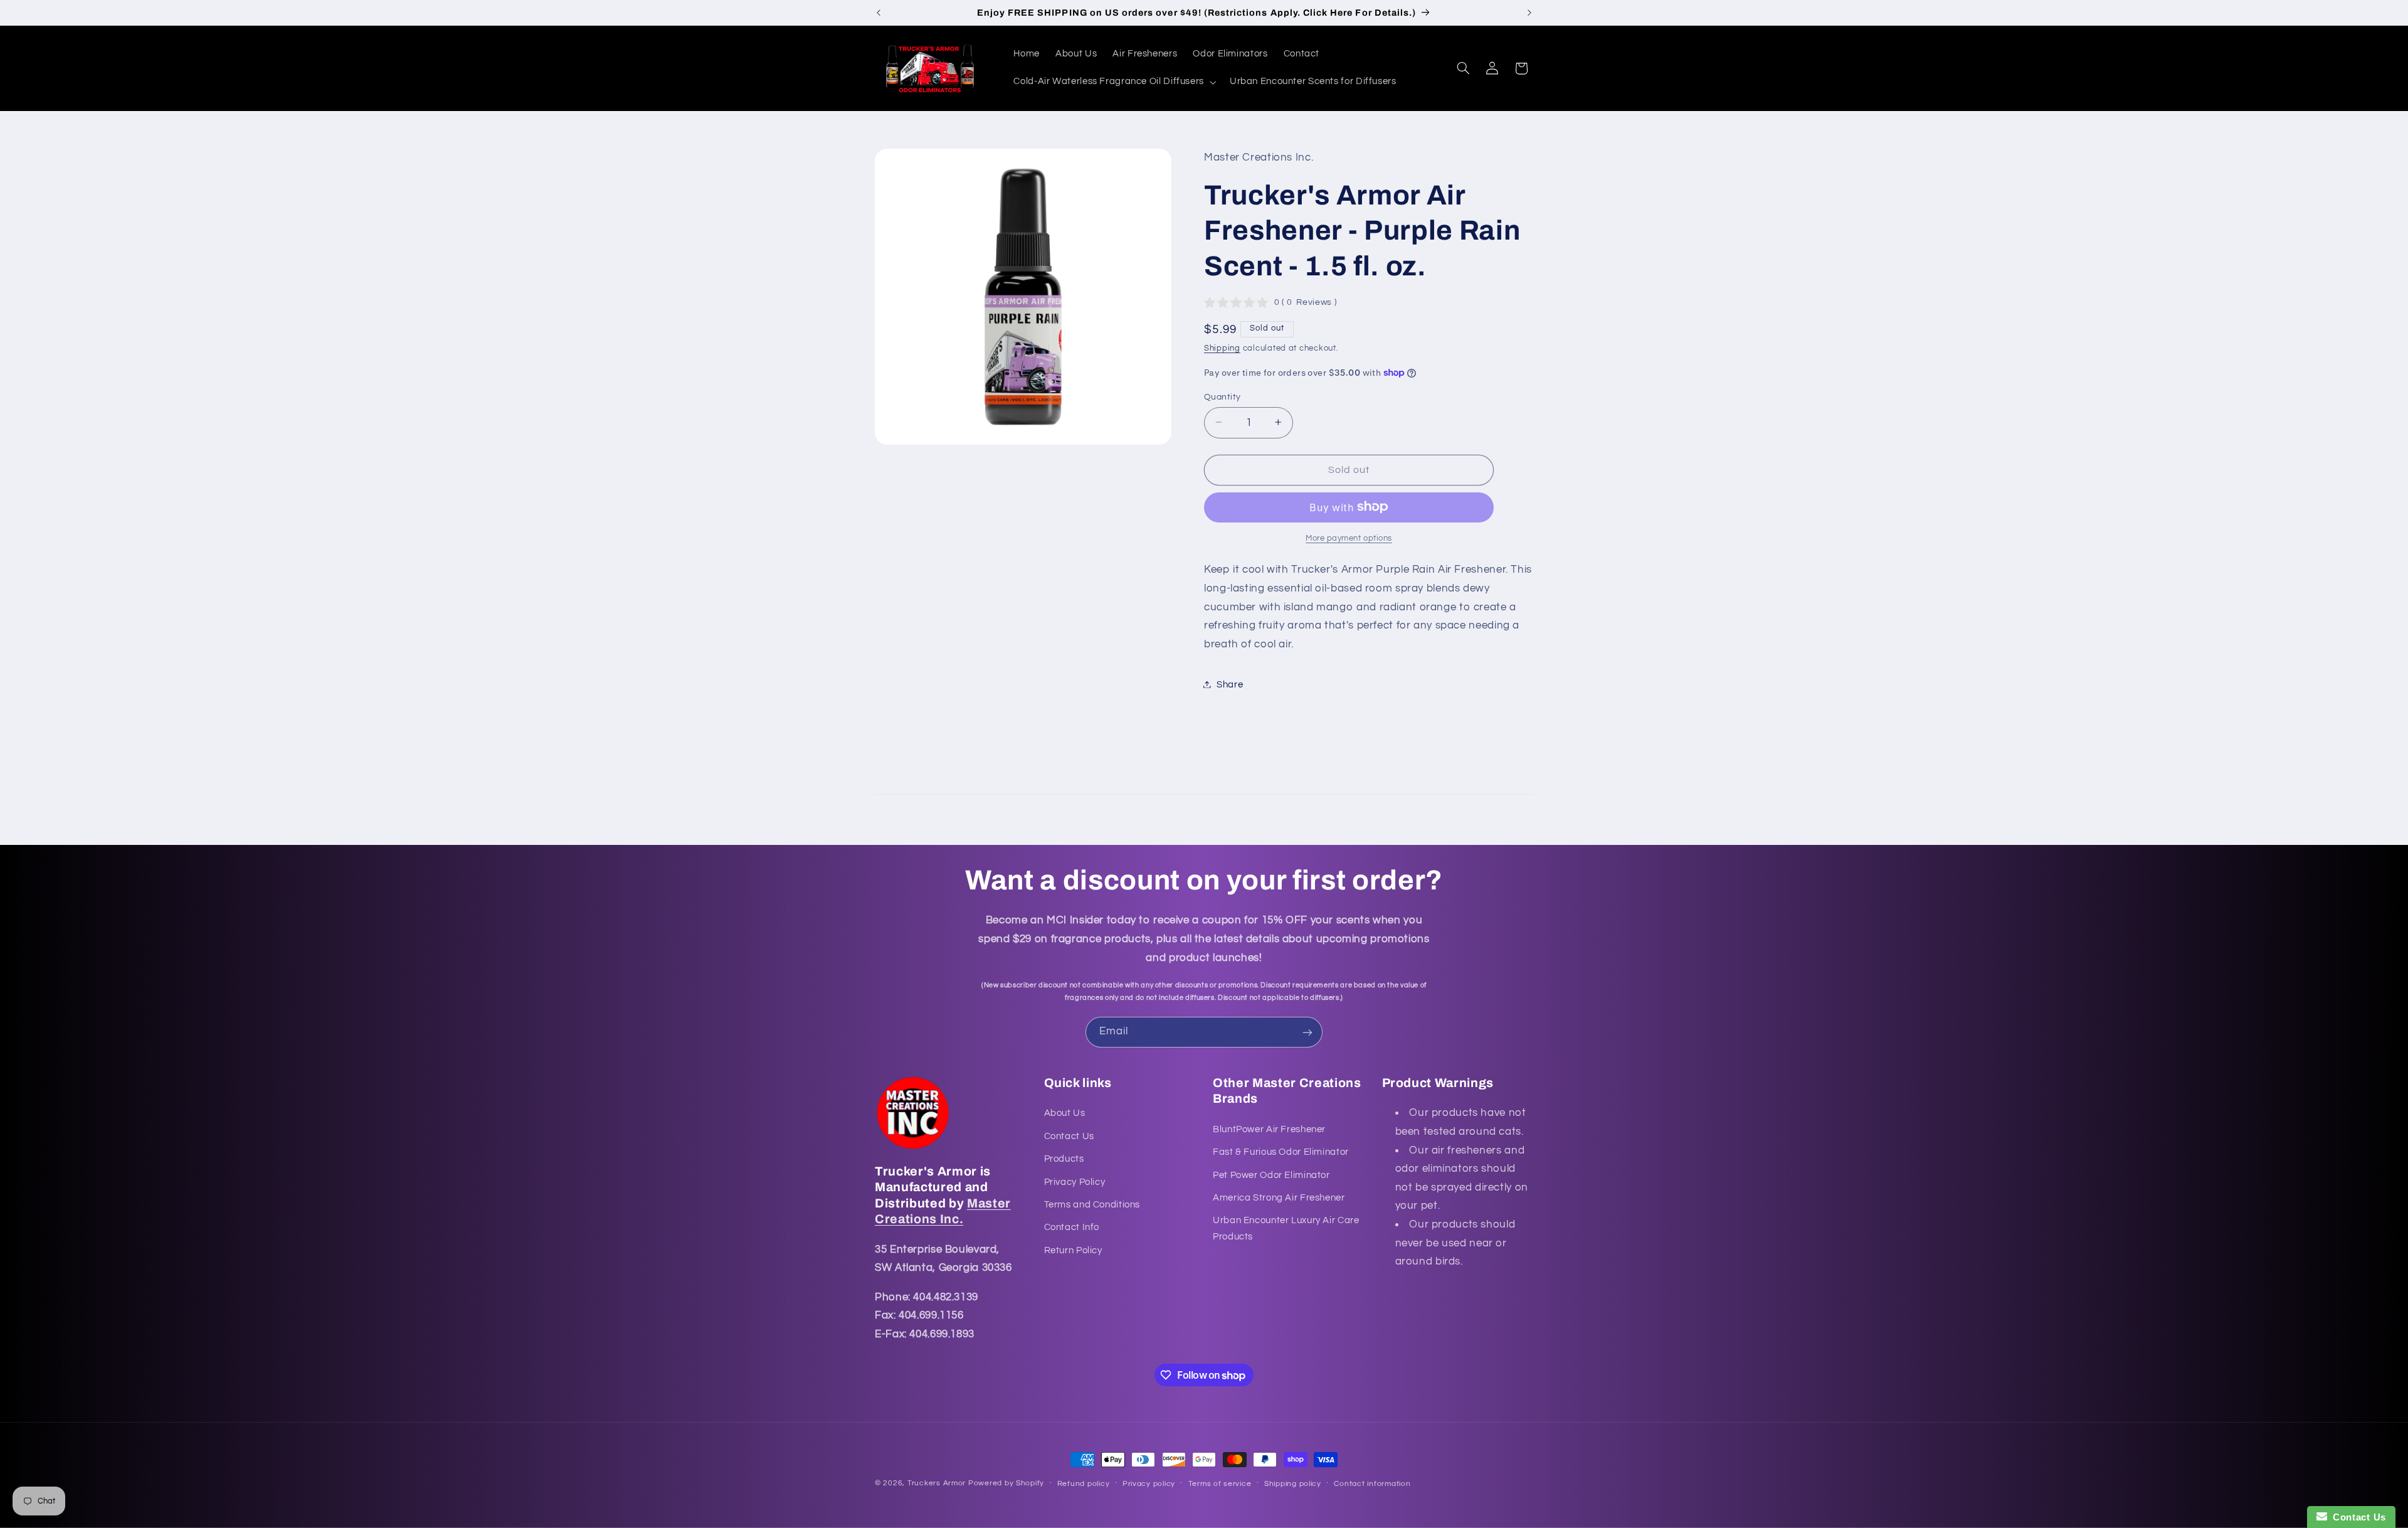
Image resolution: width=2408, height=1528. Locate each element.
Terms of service (1220, 1484)
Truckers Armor (937, 1483)
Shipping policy (1293, 1484)
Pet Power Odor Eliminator (1271, 1175)
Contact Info (1072, 1228)
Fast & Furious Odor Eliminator (1281, 1153)
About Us (1065, 1114)
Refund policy (1084, 1484)
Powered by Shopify (1006, 1483)
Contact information (1372, 1484)
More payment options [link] (1349, 538)
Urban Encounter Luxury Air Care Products (1286, 1229)
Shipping (1222, 348)
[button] (1114, 82)
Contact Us (1069, 1136)
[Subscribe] (1307, 1032)
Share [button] (1230, 684)
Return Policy (1073, 1250)
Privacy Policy (1075, 1182)
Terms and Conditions (1092, 1205)
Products (1064, 1159)
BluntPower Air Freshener (1269, 1129)
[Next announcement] (1529, 13)
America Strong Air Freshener (1279, 1198)
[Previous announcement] (879, 13)
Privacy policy (1149, 1484)
